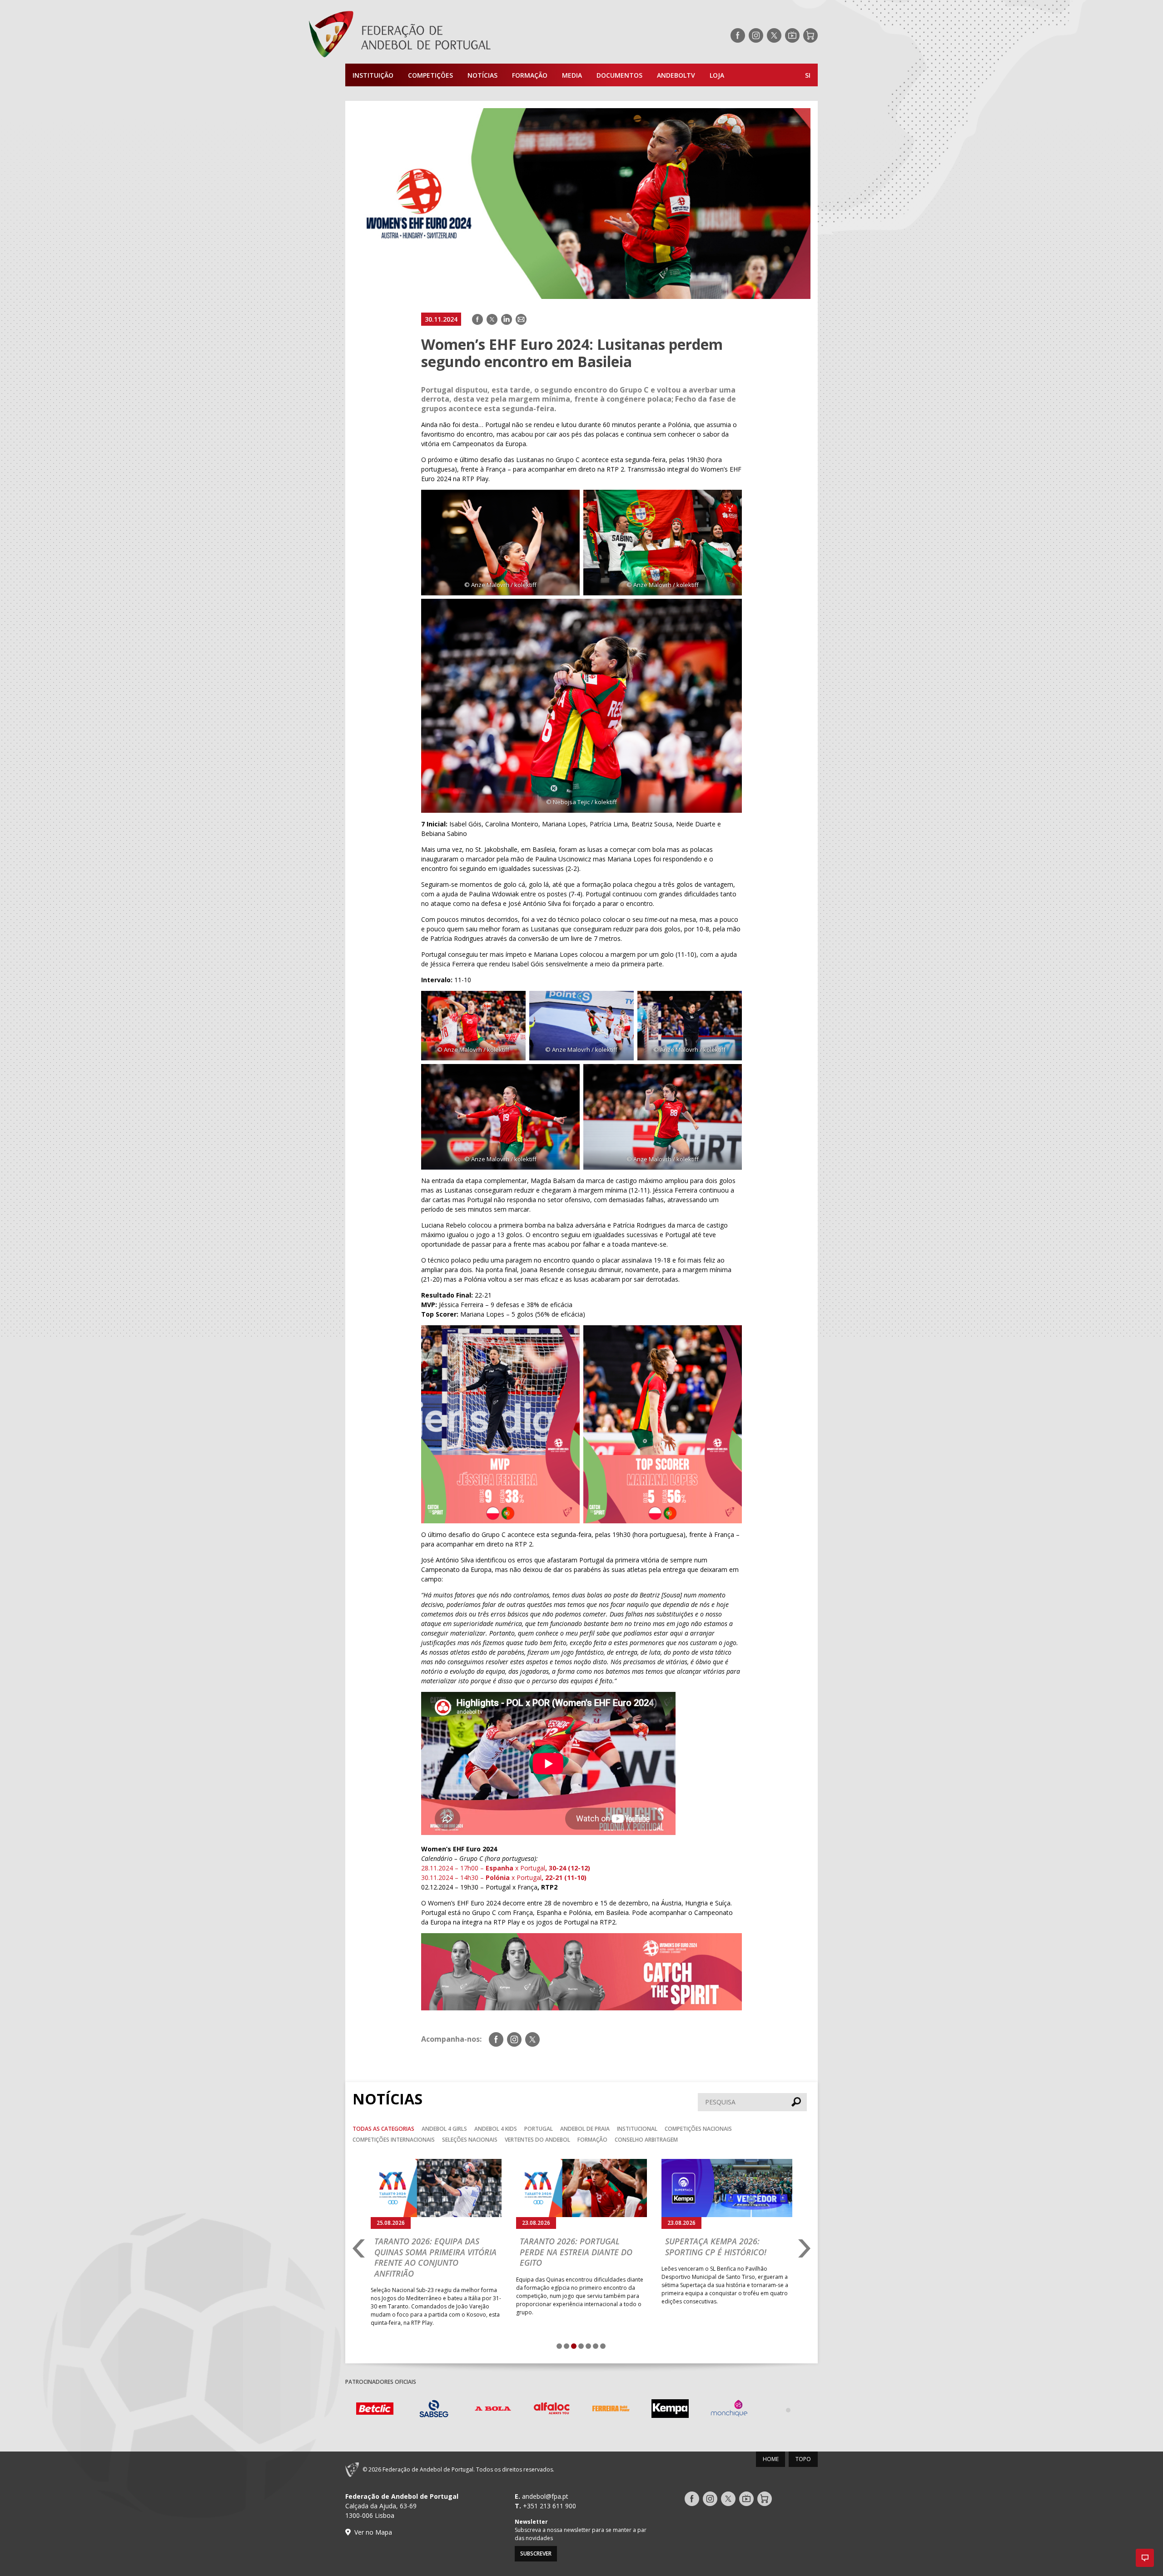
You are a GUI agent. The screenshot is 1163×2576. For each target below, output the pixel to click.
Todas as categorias (383, 2129)
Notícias (482, 75)
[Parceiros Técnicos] (788, 2410)
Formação (530, 75)
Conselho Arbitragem (646, 2140)
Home (771, 2459)
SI (808, 75)
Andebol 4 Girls (444, 2129)
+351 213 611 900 (549, 2506)
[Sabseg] (434, 2410)
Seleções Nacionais (470, 2140)
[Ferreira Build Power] (611, 2410)
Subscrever (536, 2554)
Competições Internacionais (394, 2140)
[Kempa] (670, 2410)
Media (572, 75)
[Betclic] (375, 2410)
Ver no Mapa (373, 2532)
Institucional (637, 2129)
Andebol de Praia (585, 2129)
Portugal (539, 2129)
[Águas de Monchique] (729, 2410)
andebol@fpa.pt (545, 2496)
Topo (803, 2459)
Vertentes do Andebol (537, 2140)
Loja (717, 75)
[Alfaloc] (552, 2410)
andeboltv (676, 75)
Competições (430, 75)
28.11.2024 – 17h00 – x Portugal (506, 1868)
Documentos (619, 75)
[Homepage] (436, 35)
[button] (1145, 2558)
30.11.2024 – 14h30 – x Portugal (504, 1877)
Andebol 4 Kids (496, 2129)
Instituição (373, 75)
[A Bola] (493, 2410)
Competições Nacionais (698, 2129)
